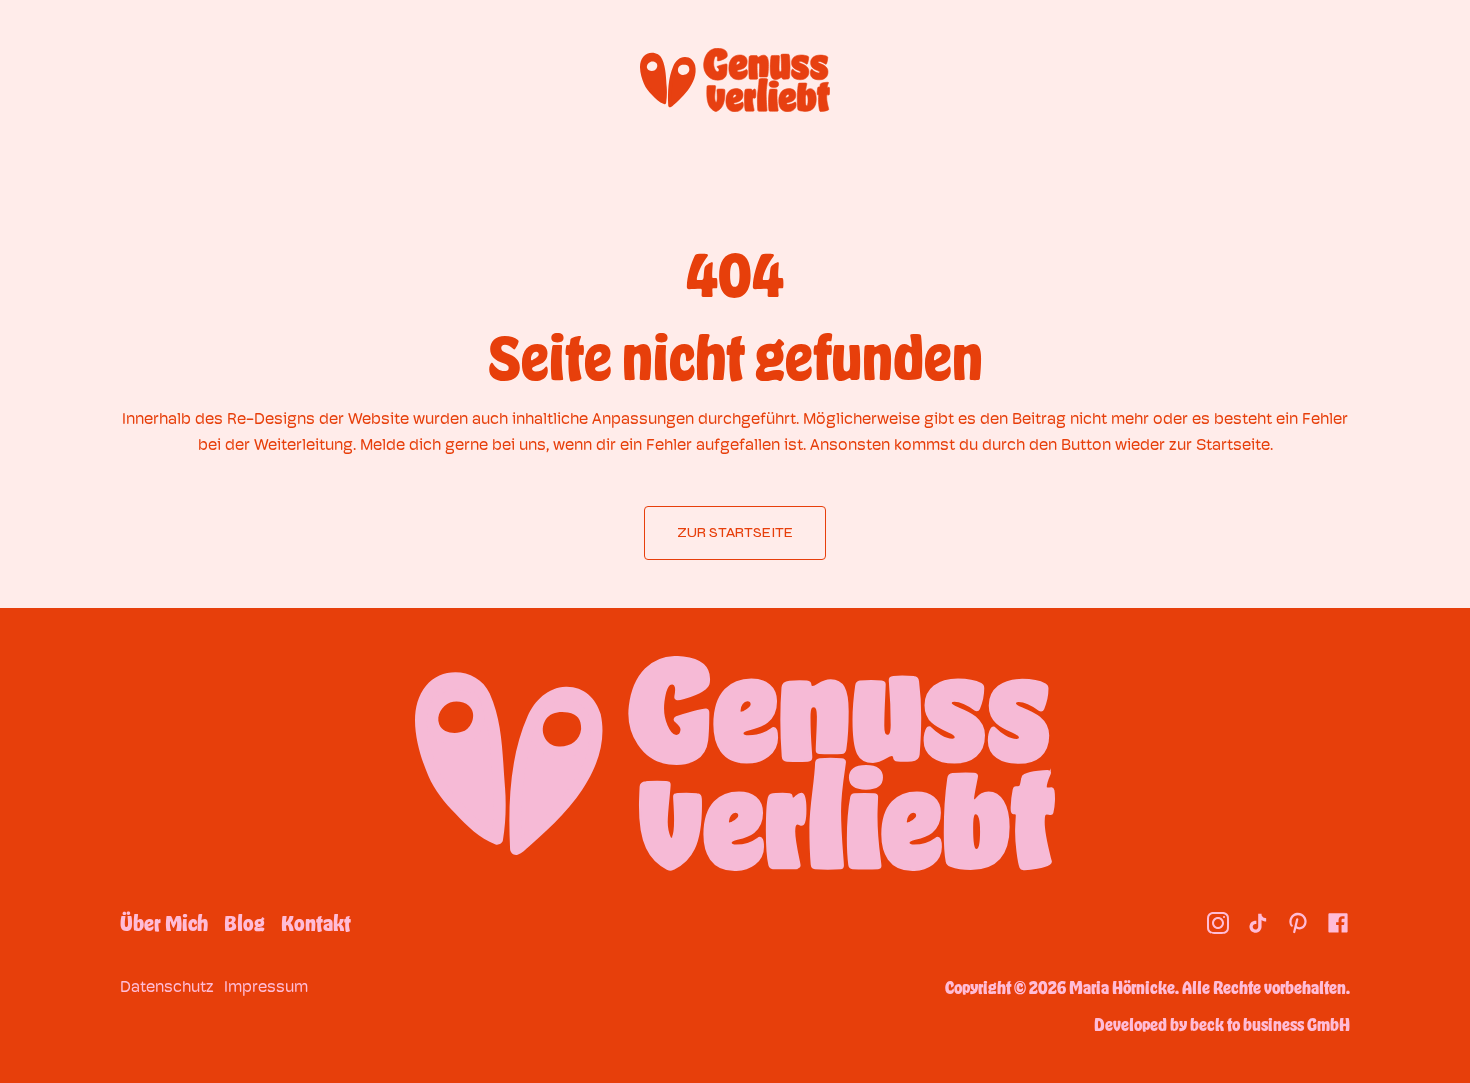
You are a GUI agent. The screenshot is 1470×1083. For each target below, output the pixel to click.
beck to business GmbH (1270, 1024)
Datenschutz (167, 986)
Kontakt (316, 923)
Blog (244, 923)
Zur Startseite (735, 532)
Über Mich (164, 923)
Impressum (266, 986)
